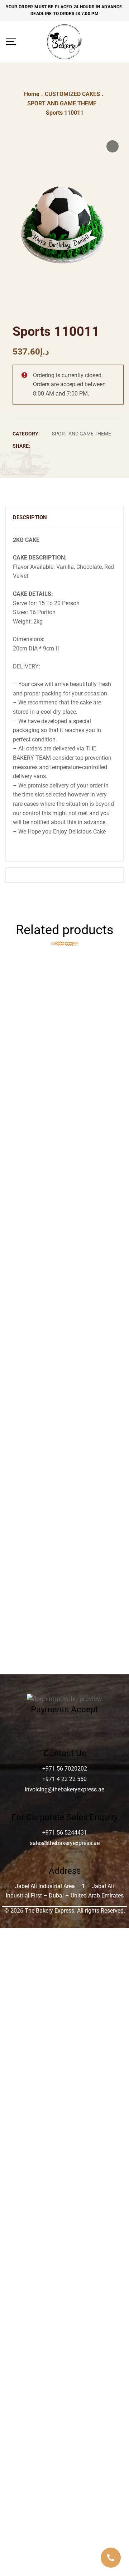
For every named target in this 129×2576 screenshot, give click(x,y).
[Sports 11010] (64, 1484)
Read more (111, 976)
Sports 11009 (65, 1091)
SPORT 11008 (65, 1370)
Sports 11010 (65, 1498)
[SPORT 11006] (64, 1526)
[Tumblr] (85, 446)
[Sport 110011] (64, 1569)
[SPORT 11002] (64, 1174)
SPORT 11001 (65, 1327)
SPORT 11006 (65, 1541)
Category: (26, 434)
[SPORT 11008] (64, 1356)
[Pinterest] (94, 446)
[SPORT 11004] (64, 1441)
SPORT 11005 (65, 1285)
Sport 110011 (64, 1583)
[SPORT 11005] (64, 1270)
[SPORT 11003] (64, 1398)
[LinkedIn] (75, 446)
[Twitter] (65, 446)
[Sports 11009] (64, 1023)
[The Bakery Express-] (64, 42)
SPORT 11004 (65, 1455)
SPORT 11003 (65, 1413)
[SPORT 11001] (64, 1313)
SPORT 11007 (65, 1626)
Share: (21, 446)
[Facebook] (56, 446)
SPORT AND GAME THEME (82, 434)
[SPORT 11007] (64, 1612)
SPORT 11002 (65, 1242)
